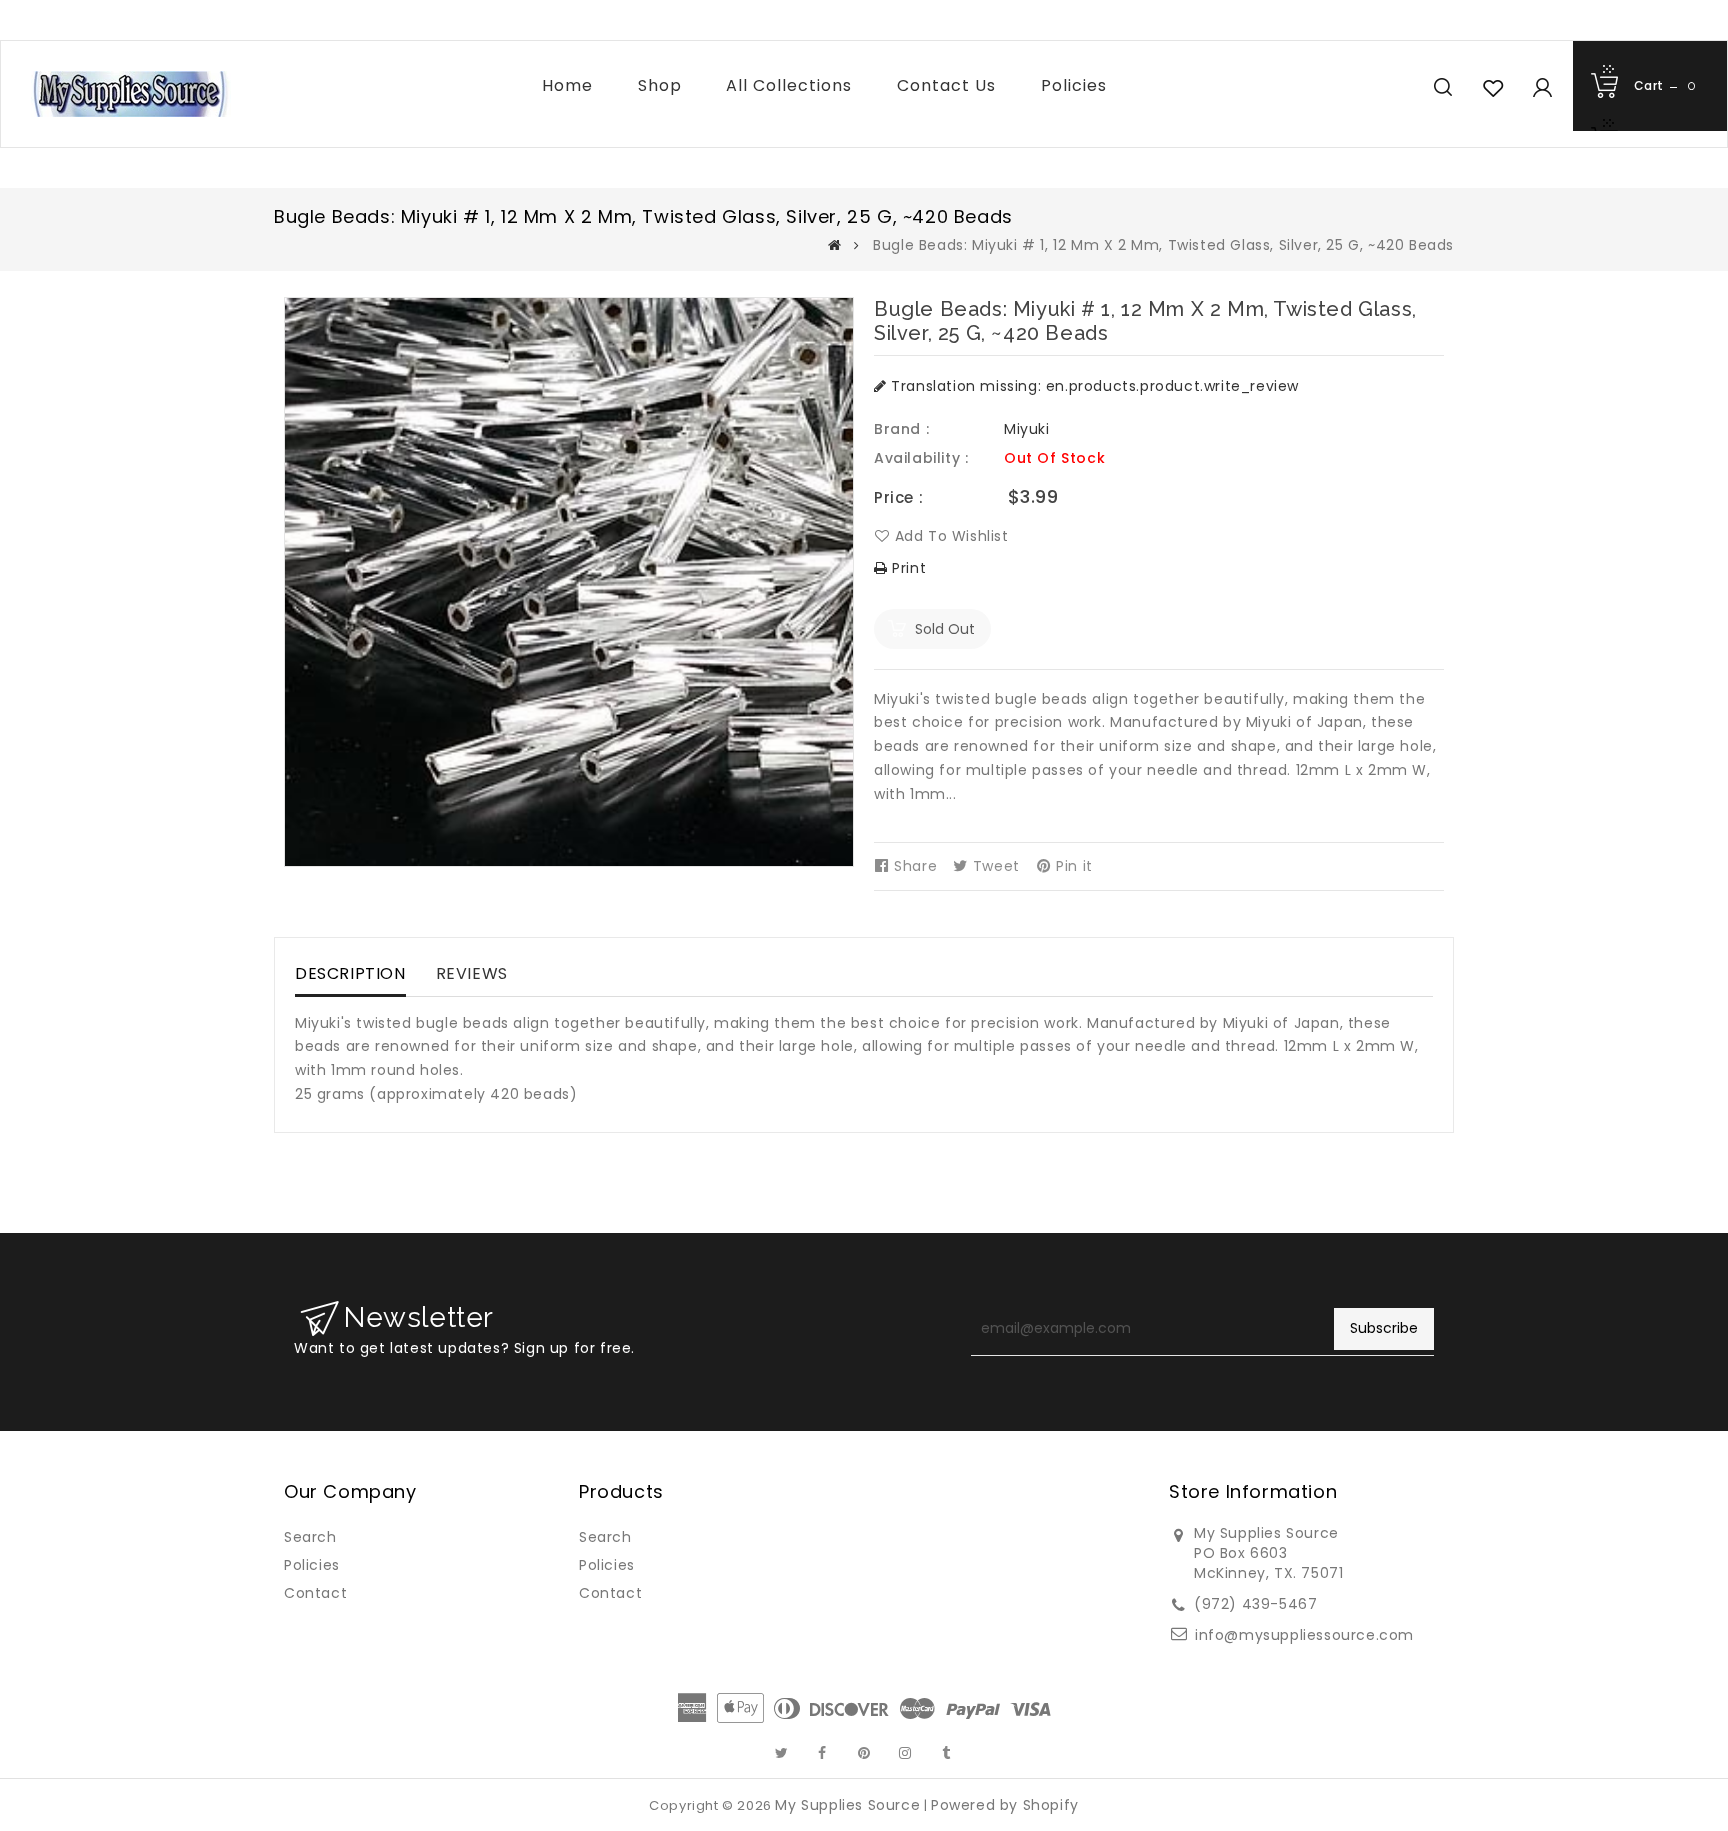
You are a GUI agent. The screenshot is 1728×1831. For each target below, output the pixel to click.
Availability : (921, 458)
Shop (660, 85)
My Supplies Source (847, 1805)
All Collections (789, 85)
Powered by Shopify (1005, 1805)
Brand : (901, 429)
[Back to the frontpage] (835, 245)
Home (567, 85)
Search (310, 1537)
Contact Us (946, 85)
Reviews (472, 973)
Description (350, 973)
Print (907, 568)
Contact (315, 1593)
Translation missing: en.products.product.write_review (1093, 386)
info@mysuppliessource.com (1304, 1635)
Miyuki (1027, 429)
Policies (1074, 85)
